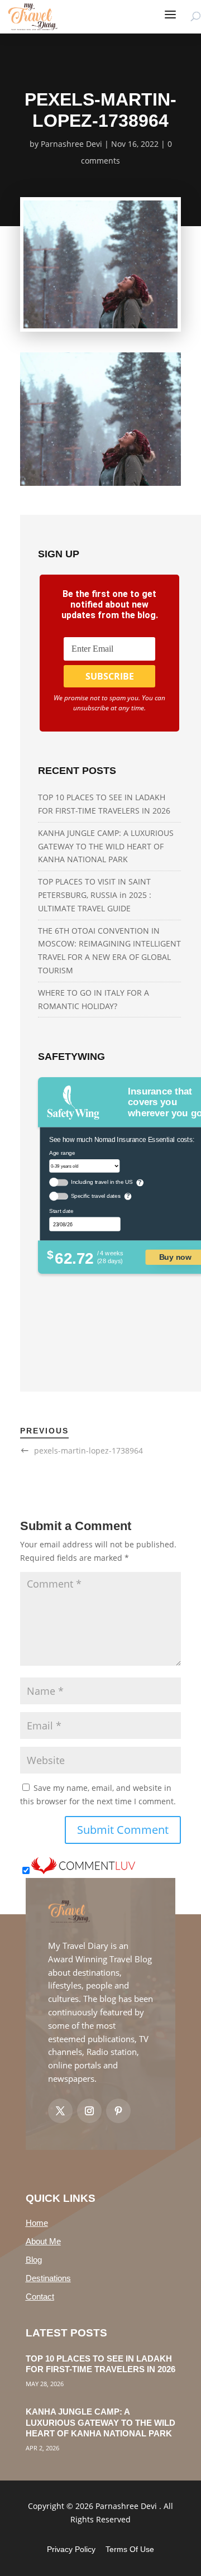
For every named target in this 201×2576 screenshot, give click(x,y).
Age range (62, 1152)
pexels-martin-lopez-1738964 (88, 1451)
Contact (40, 2297)
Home (37, 2223)
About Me (43, 2241)
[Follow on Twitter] (60, 2111)
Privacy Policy (71, 2549)
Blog (34, 2260)
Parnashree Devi (71, 144)
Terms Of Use (130, 2549)
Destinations (48, 2278)
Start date (61, 1211)
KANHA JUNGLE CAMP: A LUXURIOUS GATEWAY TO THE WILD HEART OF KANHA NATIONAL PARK (106, 846)
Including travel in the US (102, 1182)
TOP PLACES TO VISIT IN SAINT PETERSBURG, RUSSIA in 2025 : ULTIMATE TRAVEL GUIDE (95, 895)
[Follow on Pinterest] (118, 2111)
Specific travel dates (96, 1196)
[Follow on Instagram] (89, 2111)
